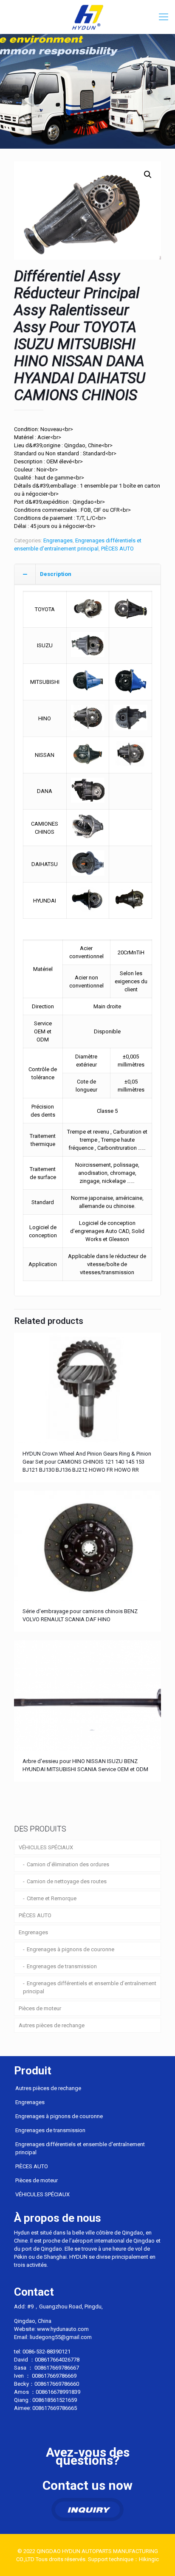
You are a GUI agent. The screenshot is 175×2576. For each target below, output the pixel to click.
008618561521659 (55, 2400)
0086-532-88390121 (47, 2352)
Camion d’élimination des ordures (68, 1864)
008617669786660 (57, 2384)
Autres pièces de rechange (52, 2025)
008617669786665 (55, 2408)
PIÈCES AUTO (117, 549)
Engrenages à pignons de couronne (71, 1949)
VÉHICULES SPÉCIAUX (46, 1847)
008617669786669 (54, 2376)
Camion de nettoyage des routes (67, 1881)
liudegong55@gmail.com (61, 2337)
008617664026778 (57, 2360)
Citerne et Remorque (52, 1898)
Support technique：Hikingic (123, 2559)
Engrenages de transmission (62, 1966)
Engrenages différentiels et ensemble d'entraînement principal (80, 2148)
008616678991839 (58, 2392)
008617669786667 (57, 2368)
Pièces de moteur (40, 2008)
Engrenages (58, 540)
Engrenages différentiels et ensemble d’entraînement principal (90, 1987)
